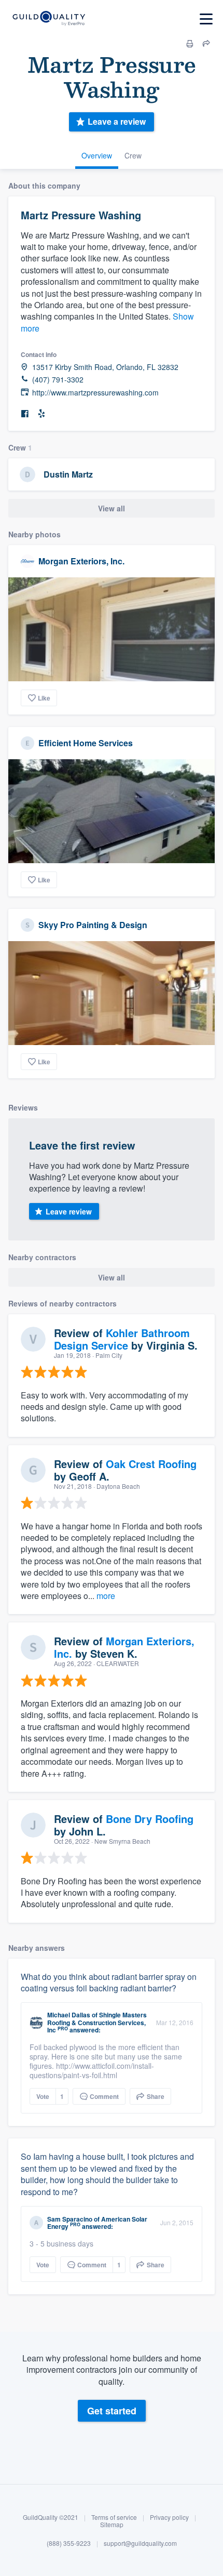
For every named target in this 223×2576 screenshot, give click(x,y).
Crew (133, 155)
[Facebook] (25, 414)
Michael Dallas (69, 2015)
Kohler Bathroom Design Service (122, 1339)
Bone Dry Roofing (150, 1819)
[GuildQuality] (48, 19)
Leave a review (117, 121)
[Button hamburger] (206, 19)
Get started (112, 2411)
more (106, 1596)
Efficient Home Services (86, 743)
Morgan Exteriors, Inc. (81, 561)
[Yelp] (41, 414)
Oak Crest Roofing (151, 1464)
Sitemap (112, 2524)
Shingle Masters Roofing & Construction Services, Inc (97, 2022)
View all (112, 508)
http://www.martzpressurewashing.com (95, 393)
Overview (97, 155)
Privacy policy (169, 2517)
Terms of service (114, 2517)
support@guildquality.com (140, 2543)
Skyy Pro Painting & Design (93, 925)
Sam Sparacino (70, 2219)
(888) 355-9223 (69, 2543)
